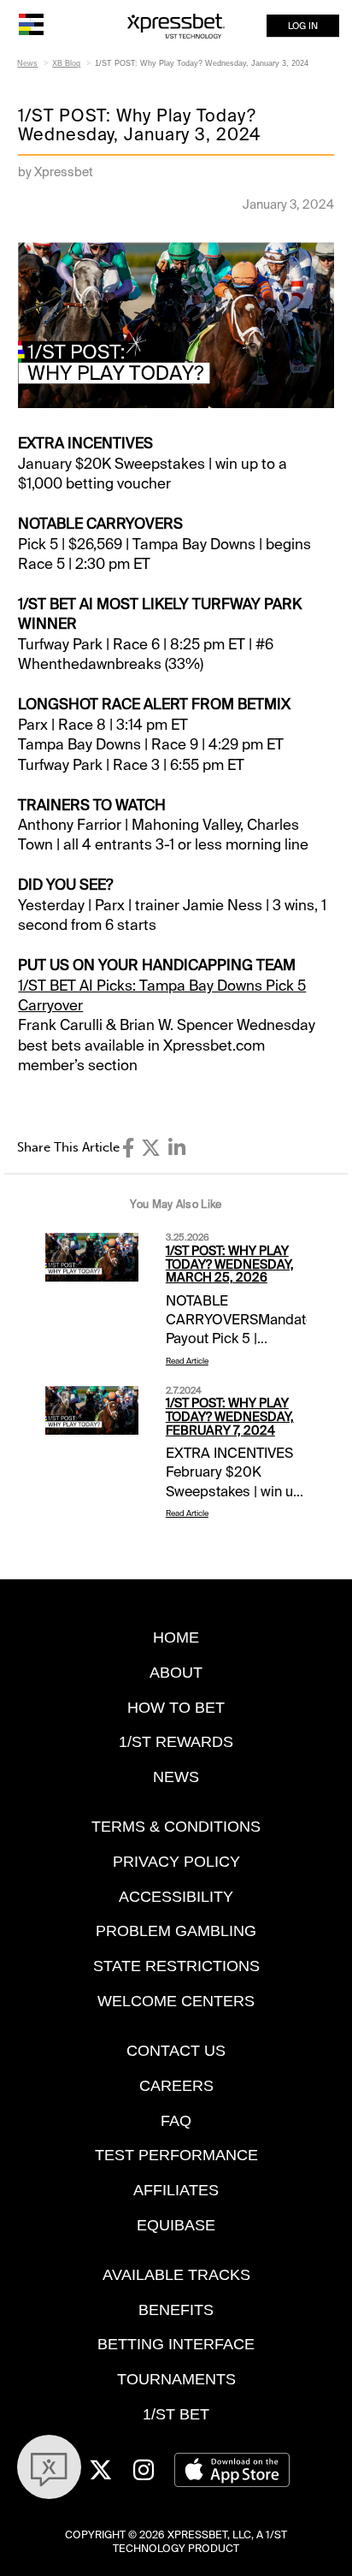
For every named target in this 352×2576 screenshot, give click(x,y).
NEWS (176, 1777)
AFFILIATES (176, 2190)
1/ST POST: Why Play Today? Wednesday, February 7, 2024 (230, 1417)
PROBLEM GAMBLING (176, 1931)
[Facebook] (128, 1148)
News (27, 63)
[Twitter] (151, 1148)
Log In (303, 26)
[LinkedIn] (177, 1148)
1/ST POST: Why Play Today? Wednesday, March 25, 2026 (230, 1264)
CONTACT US (176, 2050)
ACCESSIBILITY (176, 1896)
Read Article (187, 1361)
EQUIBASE (176, 2225)
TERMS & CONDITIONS (176, 1826)
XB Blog (66, 63)
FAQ (176, 2120)
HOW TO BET (176, 1707)
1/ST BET (176, 2414)
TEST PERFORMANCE (176, 2155)
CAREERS (176, 2085)
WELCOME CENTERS (176, 2001)
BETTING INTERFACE (176, 2344)
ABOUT (176, 1672)
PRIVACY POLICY (176, 1861)
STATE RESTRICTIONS (176, 1966)
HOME (176, 1637)
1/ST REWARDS (176, 1741)
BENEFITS (176, 2310)
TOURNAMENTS (176, 2379)
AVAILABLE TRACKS (176, 2274)
